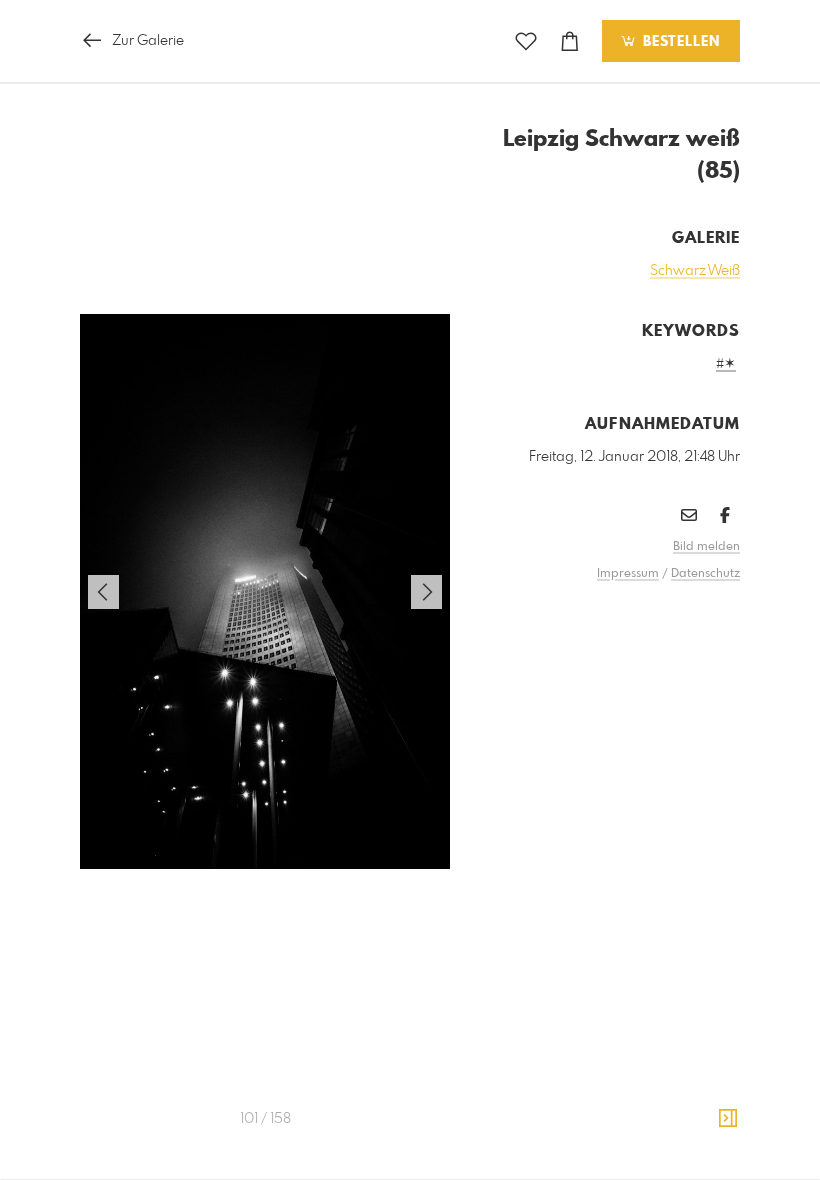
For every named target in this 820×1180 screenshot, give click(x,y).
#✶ (726, 364)
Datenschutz (705, 574)
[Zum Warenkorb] (570, 41)
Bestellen (679, 42)
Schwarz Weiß (695, 271)
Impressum (628, 574)
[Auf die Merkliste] (526, 41)
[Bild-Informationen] (728, 1119)
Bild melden (706, 547)
